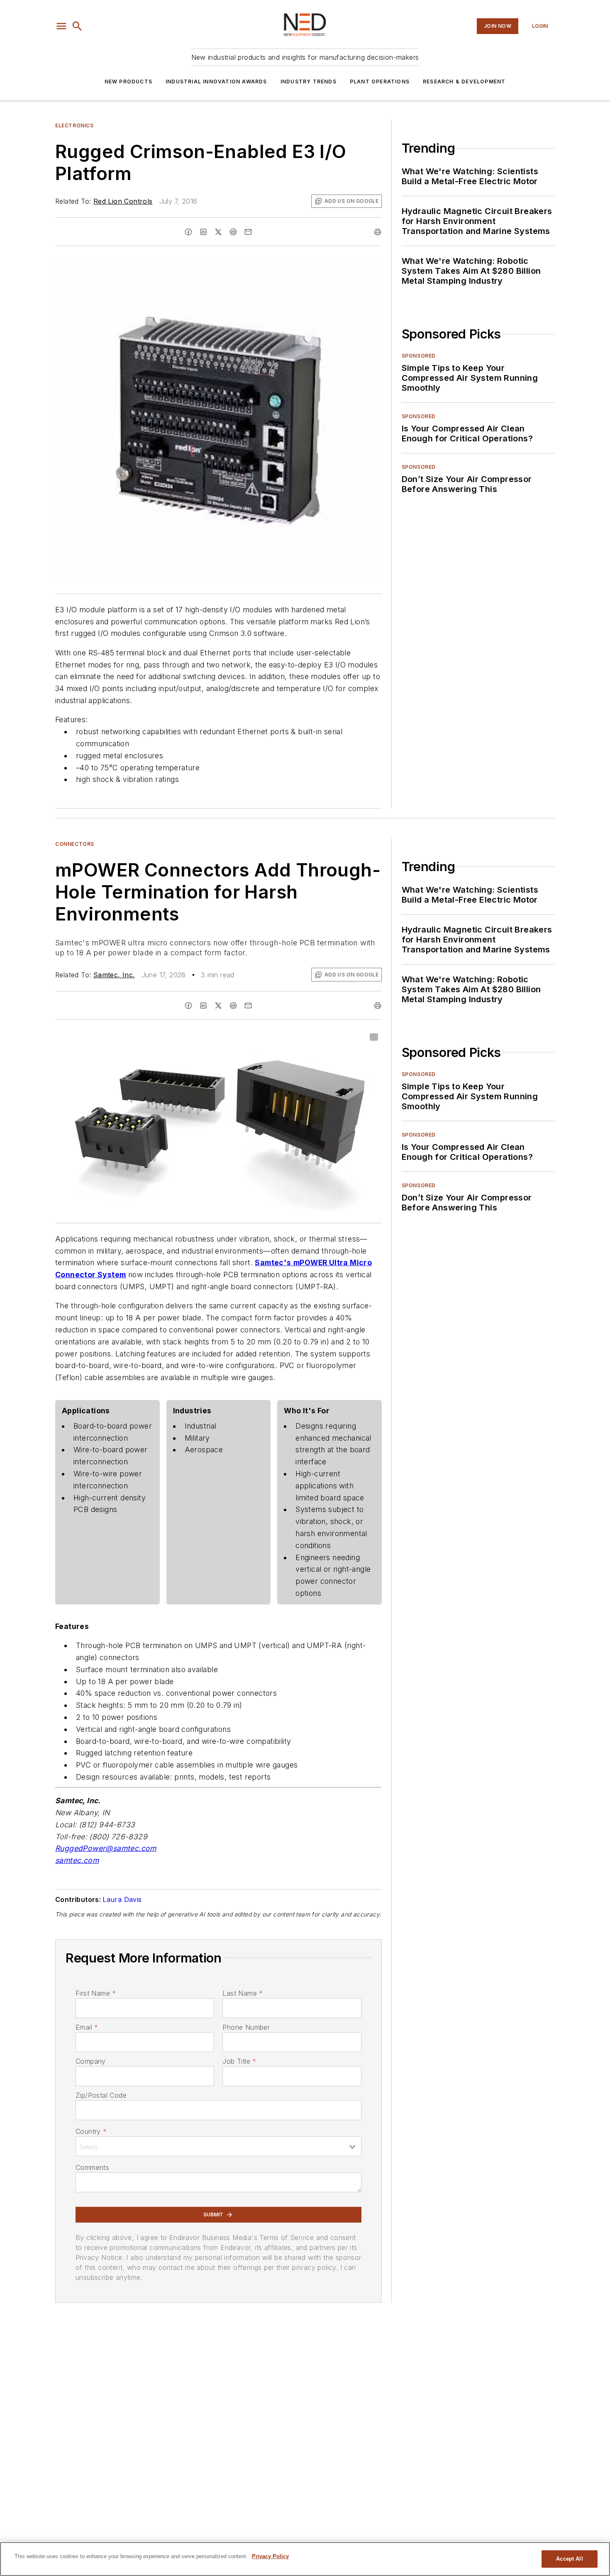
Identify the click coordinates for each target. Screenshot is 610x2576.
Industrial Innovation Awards (216, 82)
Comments (92, 2167)
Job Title (239, 2061)
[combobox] (218, 2146)
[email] (248, 232)
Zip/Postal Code (101, 2095)
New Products (128, 82)
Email (87, 2027)
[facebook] (188, 232)
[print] (378, 232)
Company (91, 2061)
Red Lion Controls (123, 201)
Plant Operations (380, 82)
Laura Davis (122, 1899)
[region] (305, 2559)
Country (91, 2131)
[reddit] (233, 232)
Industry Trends (309, 82)
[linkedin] (203, 232)
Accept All (569, 2559)
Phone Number (246, 2027)
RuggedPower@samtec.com (106, 1848)
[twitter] (218, 232)
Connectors (75, 844)
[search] (77, 26)
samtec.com (77, 1860)
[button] (61, 26)
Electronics (74, 125)
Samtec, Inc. (114, 975)
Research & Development (464, 82)
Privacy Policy (270, 2556)
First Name (96, 1993)
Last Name (243, 1993)
